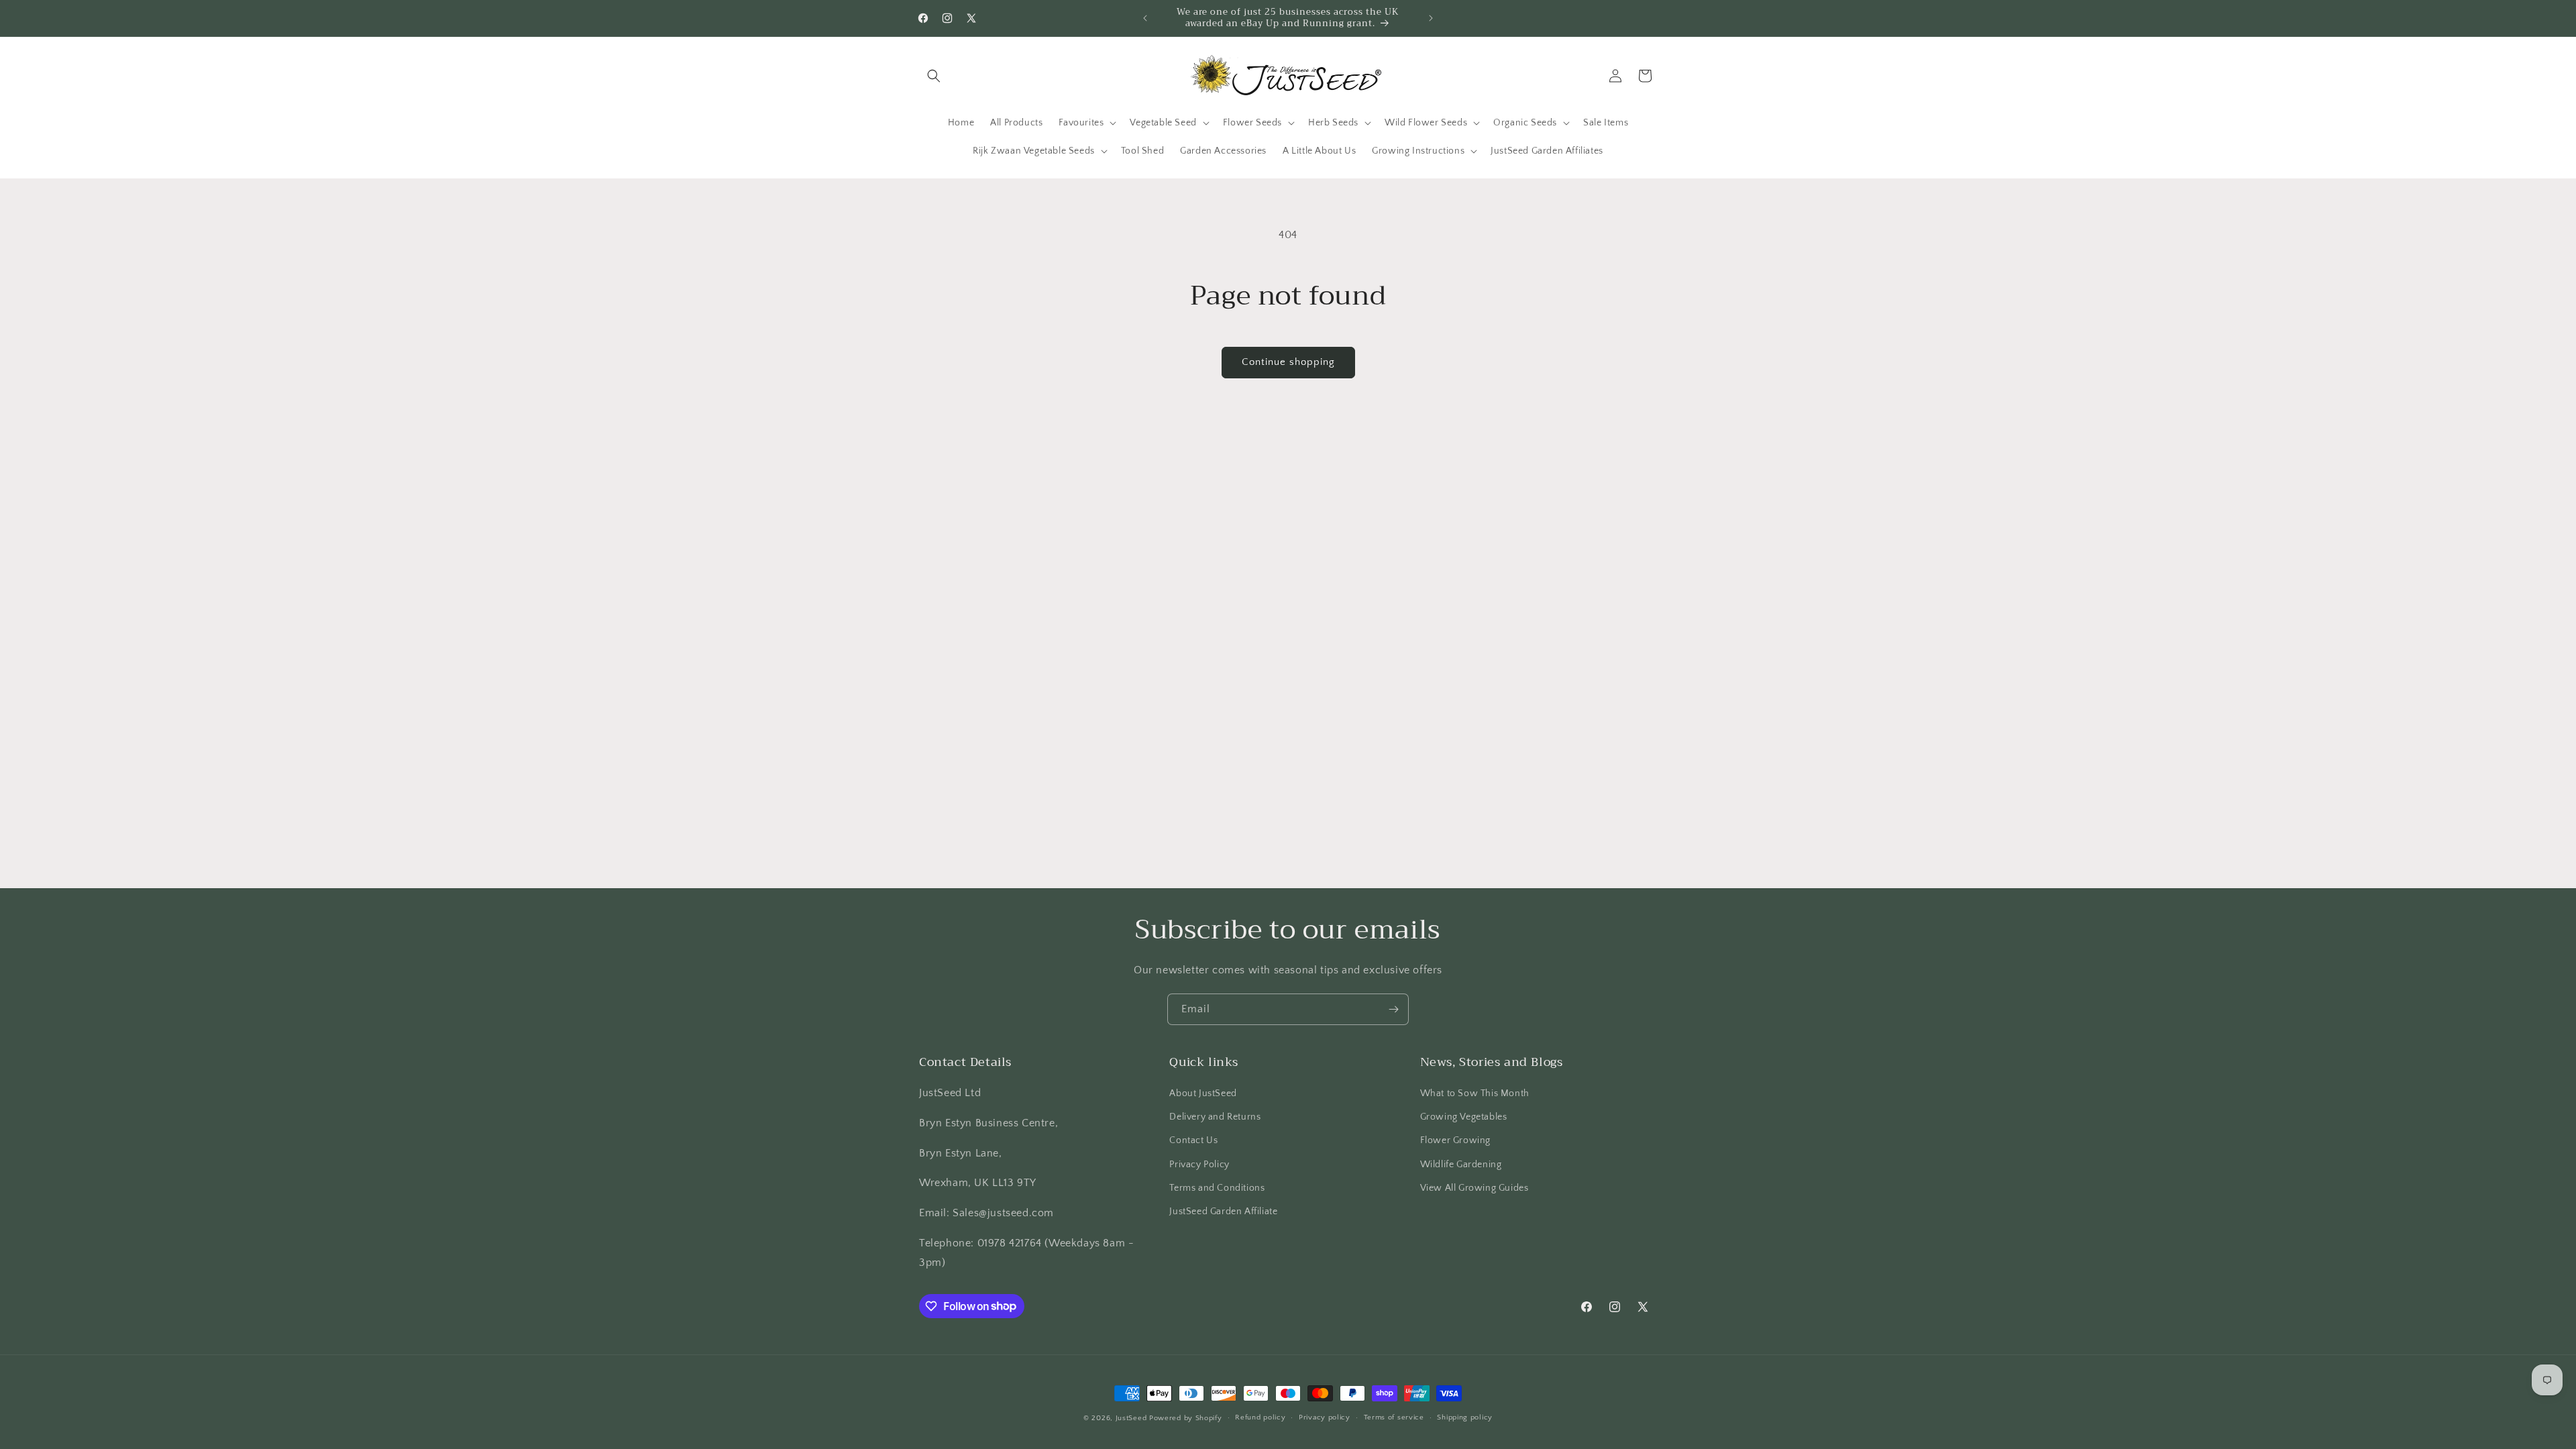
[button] (934, 76)
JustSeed (1131, 1418)
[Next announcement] (1431, 18)
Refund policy (1260, 1417)
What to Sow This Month (1475, 1093)
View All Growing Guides (1474, 1188)
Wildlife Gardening (1461, 1165)
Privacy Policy (1199, 1165)
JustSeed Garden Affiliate (1223, 1212)
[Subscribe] (1393, 1009)
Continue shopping (1288, 362)
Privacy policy (1325, 1417)
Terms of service (1394, 1417)
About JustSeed (1203, 1093)
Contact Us (1193, 1140)
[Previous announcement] (1145, 18)
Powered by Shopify (1186, 1418)
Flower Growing (1455, 1140)
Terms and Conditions (1217, 1188)
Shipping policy (1465, 1417)
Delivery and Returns (1215, 1117)
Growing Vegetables (1464, 1117)
